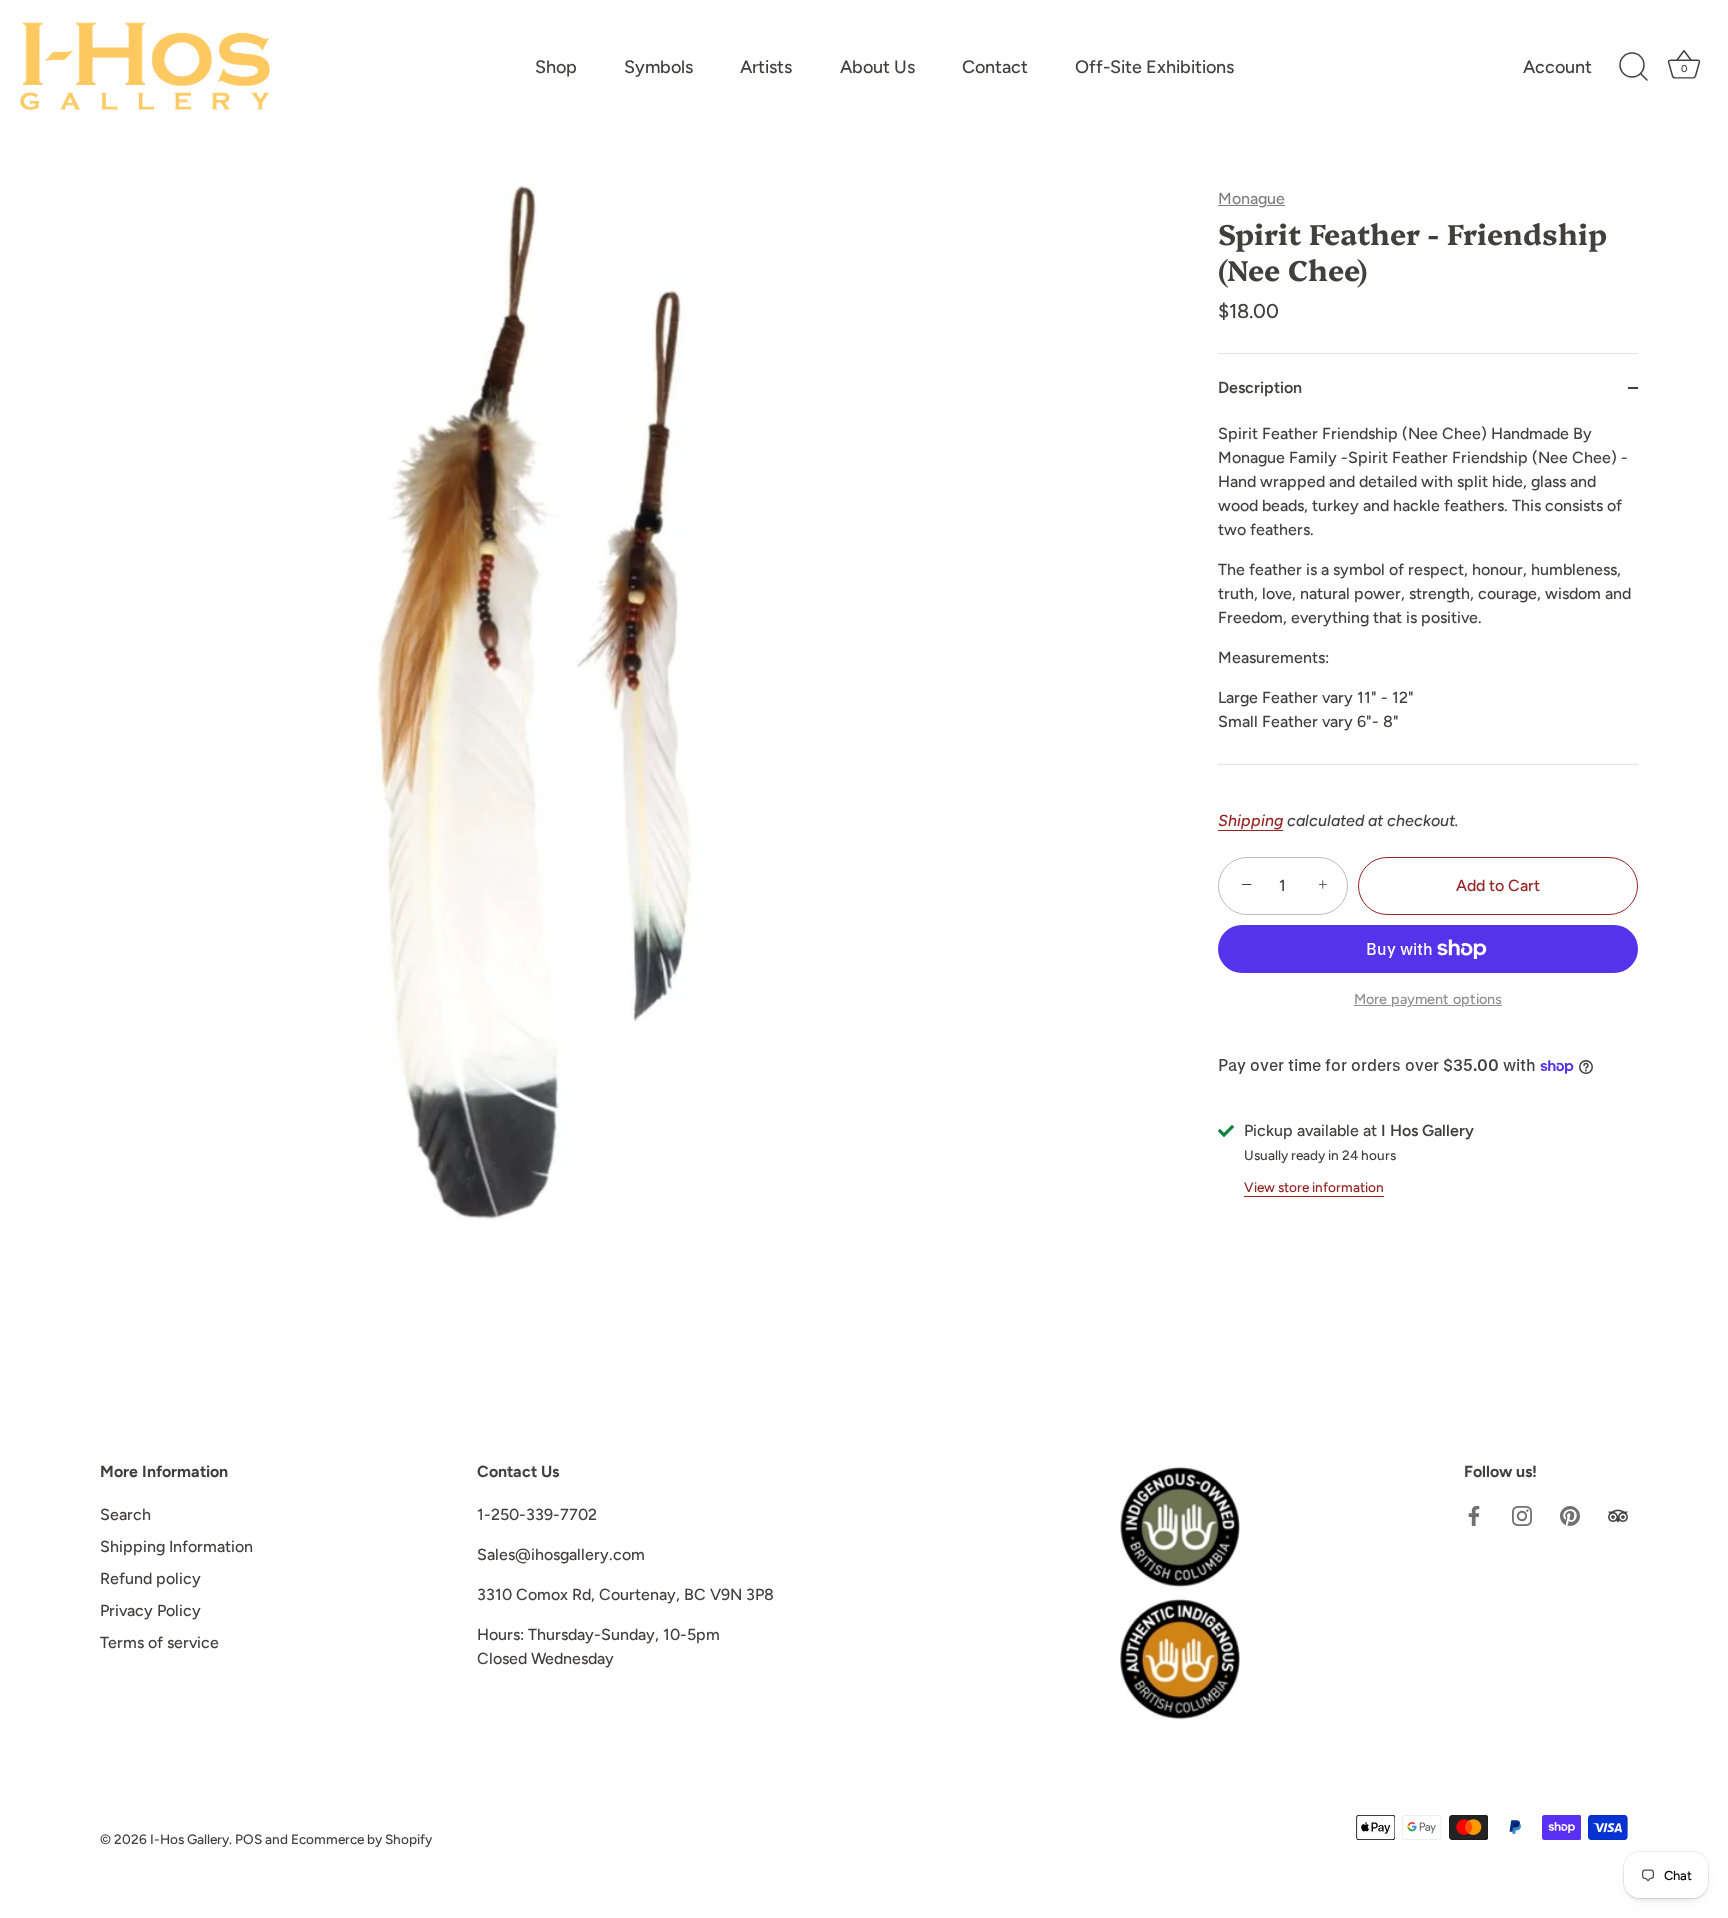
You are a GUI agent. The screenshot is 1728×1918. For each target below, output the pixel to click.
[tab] (1428, 593)
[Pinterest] (1570, 1514)
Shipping (1250, 820)
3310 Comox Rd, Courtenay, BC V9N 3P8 (625, 1594)
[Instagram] (1522, 1514)
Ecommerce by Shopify (361, 1839)
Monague (1251, 198)
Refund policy (150, 1578)
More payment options (1428, 999)
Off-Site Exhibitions (1154, 67)
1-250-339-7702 (537, 1514)
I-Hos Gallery (189, 1839)
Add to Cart (1498, 885)
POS (248, 1839)
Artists (766, 67)
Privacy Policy (150, 1610)
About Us (877, 67)
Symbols (658, 67)
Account (1557, 67)
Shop (556, 67)
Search (125, 1514)
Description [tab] (1260, 387)
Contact (995, 67)
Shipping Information (176, 1546)
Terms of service (159, 1642)
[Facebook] (1474, 1514)
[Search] (1633, 67)
